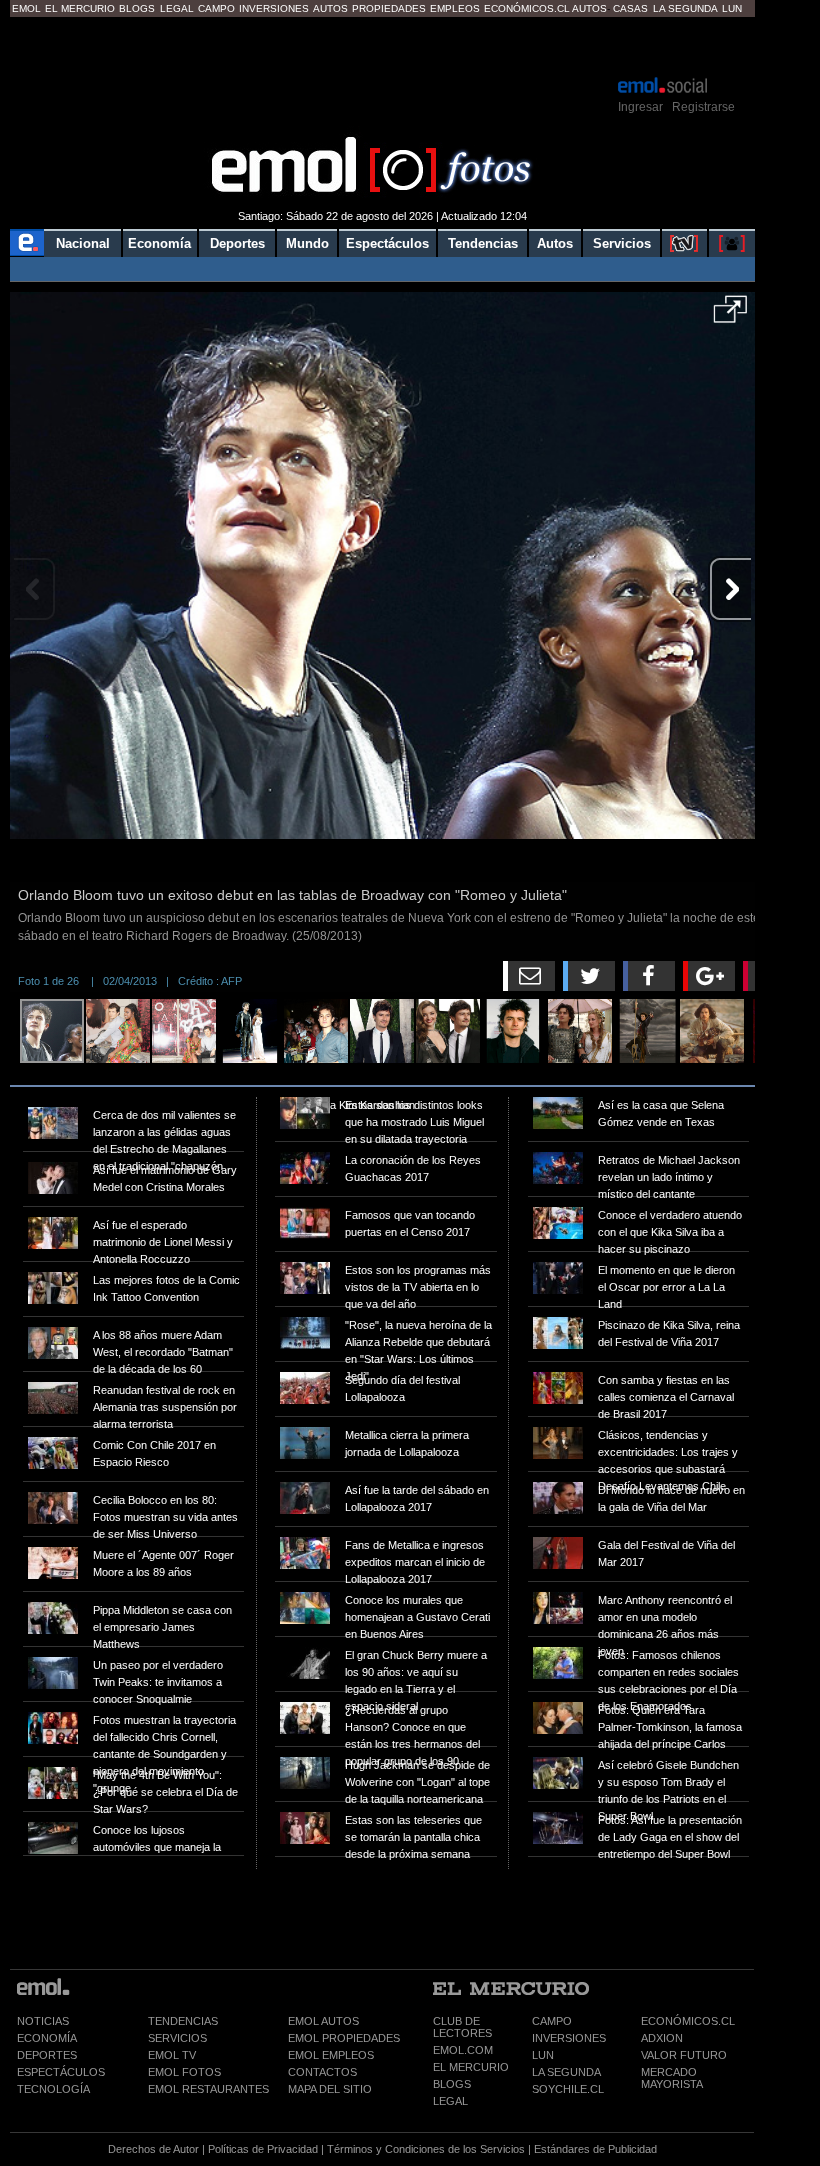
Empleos (455, 8)
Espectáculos (387, 243)
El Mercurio (80, 8)
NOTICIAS (43, 2021)
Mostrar (382, 45)
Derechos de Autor (153, 2149)
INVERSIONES (569, 2038)
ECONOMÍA (47, 2038)
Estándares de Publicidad (595, 2149)
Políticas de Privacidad (263, 2149)
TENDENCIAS (183, 2021)
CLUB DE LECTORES (462, 2027)
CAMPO (552, 2021)
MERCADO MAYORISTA (672, 2078)
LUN (543, 2055)
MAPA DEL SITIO (330, 2089)
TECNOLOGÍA (53, 2089)
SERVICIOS (177, 2038)
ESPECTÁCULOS (61, 2072)
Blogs (137, 8)
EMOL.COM (463, 2050)
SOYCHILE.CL (568, 2089)
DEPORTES (47, 2055)
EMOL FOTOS (184, 2072)
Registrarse (703, 107)
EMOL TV (172, 2055)
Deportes (237, 243)
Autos (330, 8)
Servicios (622, 243)
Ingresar (640, 107)
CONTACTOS (322, 2072)
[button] (730, 316)
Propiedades (389, 8)
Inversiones (274, 8)
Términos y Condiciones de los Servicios (426, 2149)
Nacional (83, 243)
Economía (159, 243)
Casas (630, 8)
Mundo (307, 243)
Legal (177, 8)
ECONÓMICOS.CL (688, 2021)
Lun (732, 8)
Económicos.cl (527, 8)
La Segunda (685, 8)
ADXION (662, 2038)
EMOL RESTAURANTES (208, 2089)
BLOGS (452, 2084)
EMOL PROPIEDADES (344, 2038)
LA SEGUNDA (566, 2072)
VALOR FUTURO (684, 2055)
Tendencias (483, 243)
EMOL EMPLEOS (331, 2055)
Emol (26, 8)
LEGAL (450, 2101)
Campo (216, 8)
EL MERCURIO (471, 2067)
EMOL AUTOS (323, 2021)
